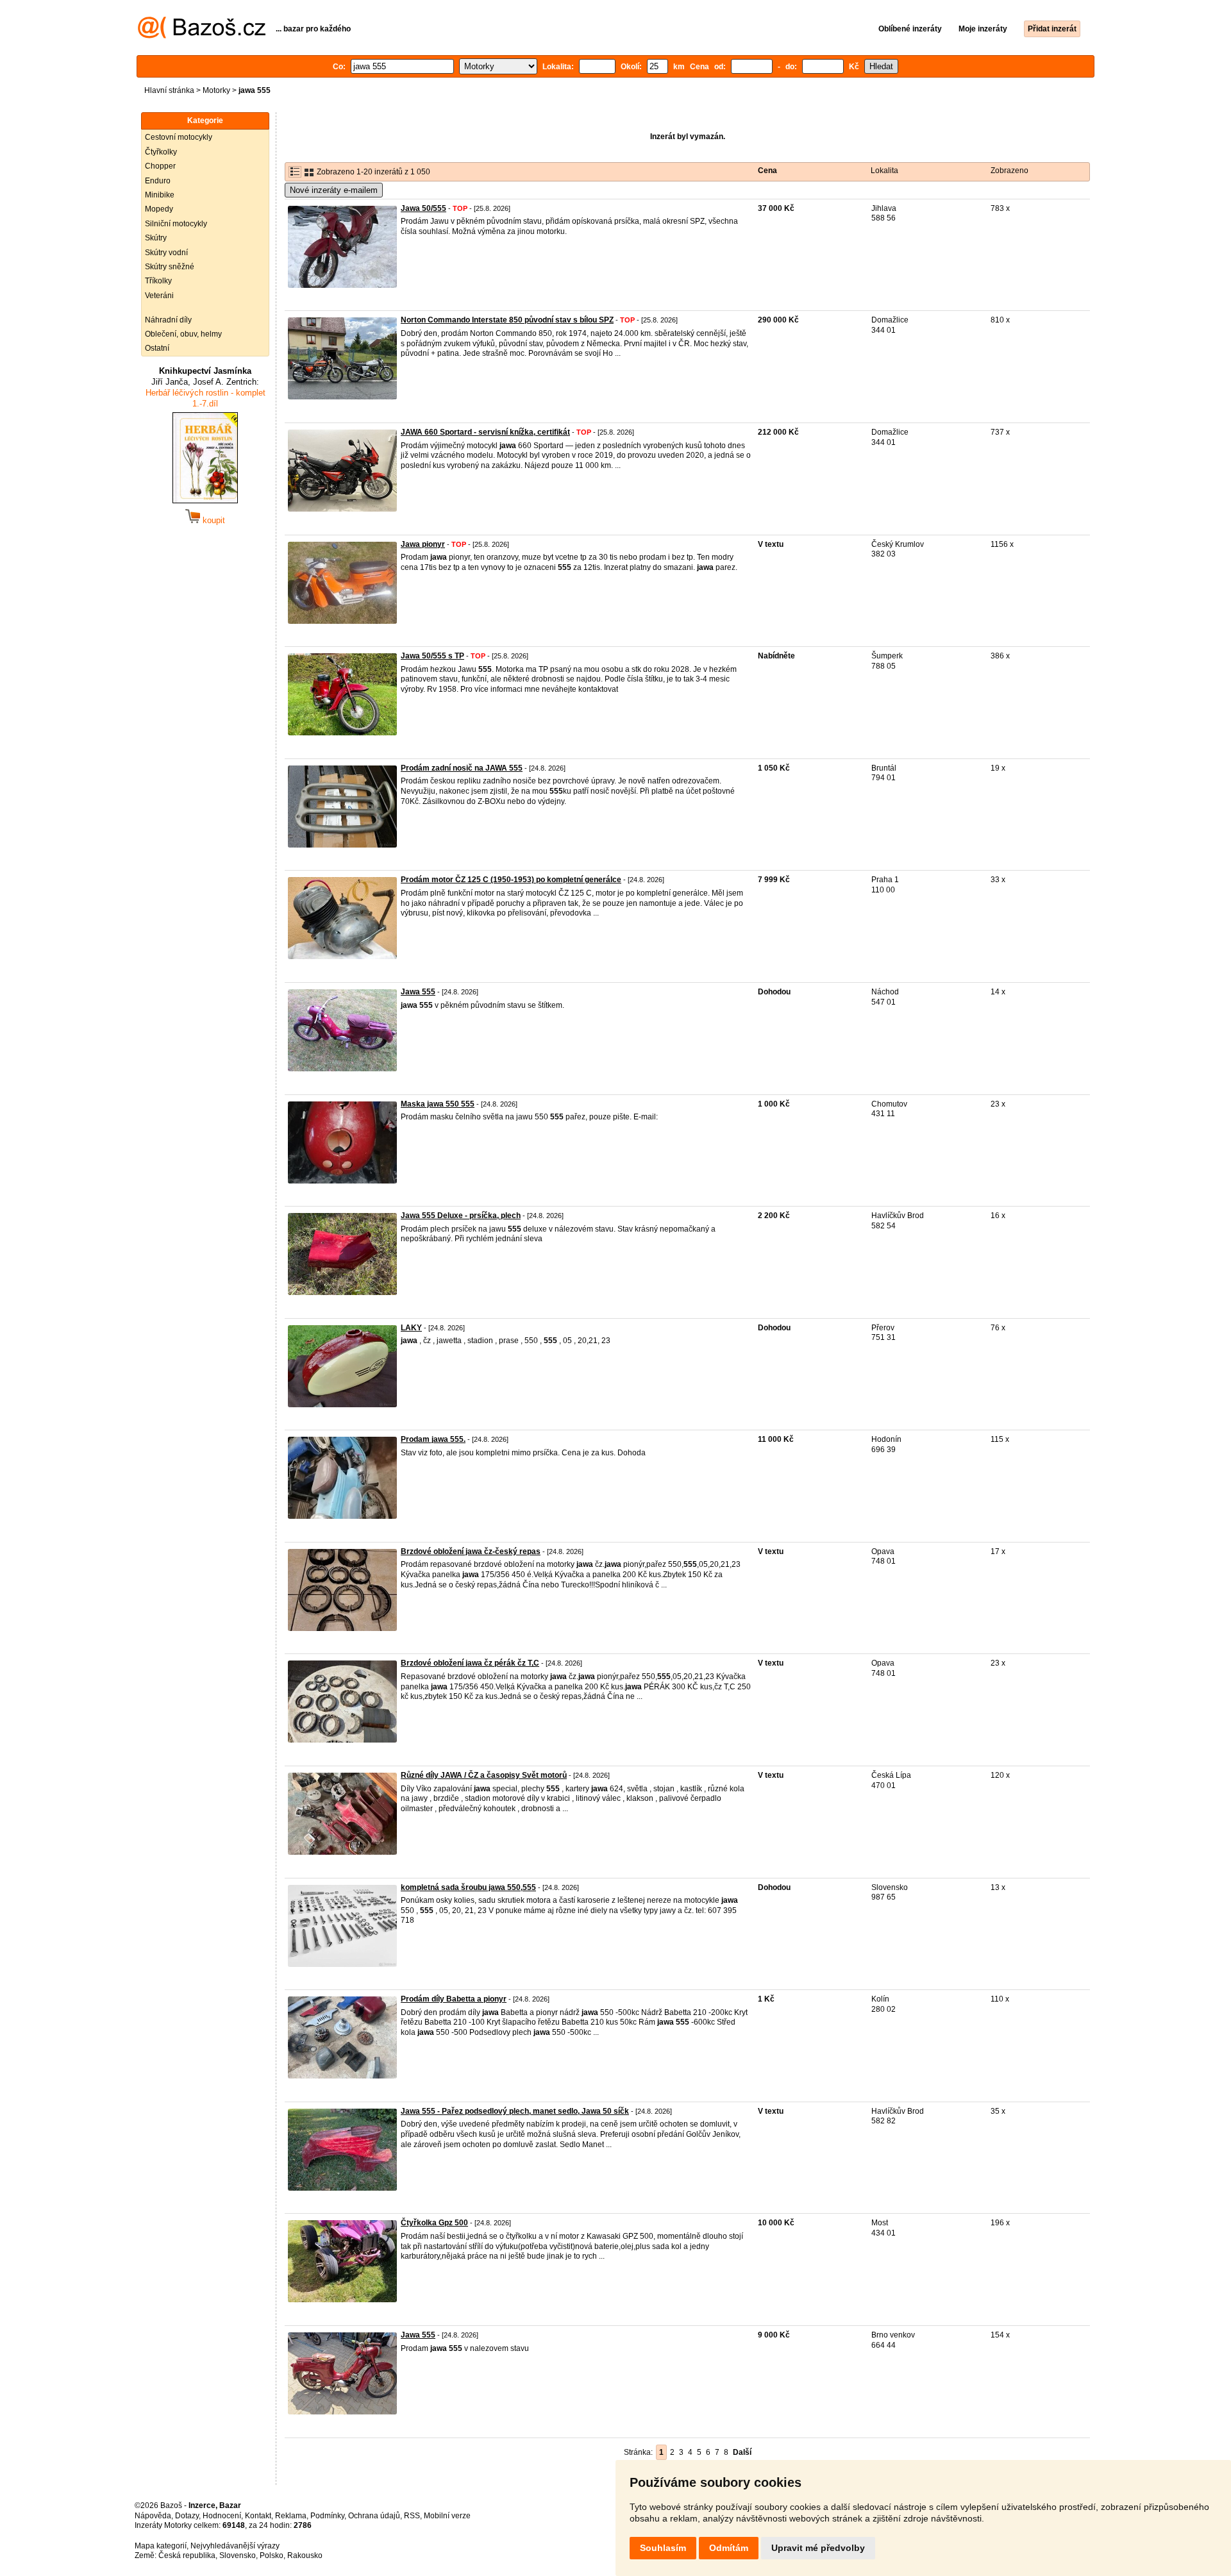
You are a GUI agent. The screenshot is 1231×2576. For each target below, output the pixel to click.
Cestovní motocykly (179, 137)
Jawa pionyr (423, 544)
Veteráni (159, 296)
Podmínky (327, 2516)
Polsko (272, 2555)
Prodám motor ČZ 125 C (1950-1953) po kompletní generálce (511, 880)
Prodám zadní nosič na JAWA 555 (462, 768)
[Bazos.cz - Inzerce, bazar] (202, 36)
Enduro (158, 181)
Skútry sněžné (170, 267)
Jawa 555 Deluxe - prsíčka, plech (461, 1216)
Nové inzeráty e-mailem (334, 190)
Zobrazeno (1009, 171)
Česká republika (187, 2555)
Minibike (160, 195)
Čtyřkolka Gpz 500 (434, 2223)
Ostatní (157, 348)
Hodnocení (222, 2516)
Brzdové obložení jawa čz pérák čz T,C (470, 1663)
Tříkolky (158, 281)
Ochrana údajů (374, 2516)
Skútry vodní (166, 253)
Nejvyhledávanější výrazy (235, 2546)
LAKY (411, 1328)
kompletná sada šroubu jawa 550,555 (468, 1887)
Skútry (156, 238)
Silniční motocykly (176, 224)
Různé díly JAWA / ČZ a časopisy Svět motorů (484, 1775)
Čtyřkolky (161, 152)
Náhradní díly (168, 320)
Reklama (291, 2516)
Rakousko (305, 2555)
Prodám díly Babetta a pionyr (454, 1999)
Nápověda (153, 2516)
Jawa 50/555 (423, 208)
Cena (767, 171)
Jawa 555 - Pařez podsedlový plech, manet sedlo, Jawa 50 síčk (515, 2111)
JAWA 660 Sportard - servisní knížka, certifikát (485, 432)
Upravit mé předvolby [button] (818, 2548)
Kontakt (258, 2516)
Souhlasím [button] (663, 2548)
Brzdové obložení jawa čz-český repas (471, 1551)
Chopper (160, 166)
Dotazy (187, 2516)
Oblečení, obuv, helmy (183, 334)
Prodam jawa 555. (433, 1439)
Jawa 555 (418, 992)
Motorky (216, 90)
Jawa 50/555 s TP (432, 656)
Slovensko (238, 2555)
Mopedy (159, 209)
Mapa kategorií (161, 2546)
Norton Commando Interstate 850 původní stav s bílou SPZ (507, 320)
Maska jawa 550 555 (438, 1104)
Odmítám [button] (729, 2548)
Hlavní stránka (169, 90)
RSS (412, 2516)
